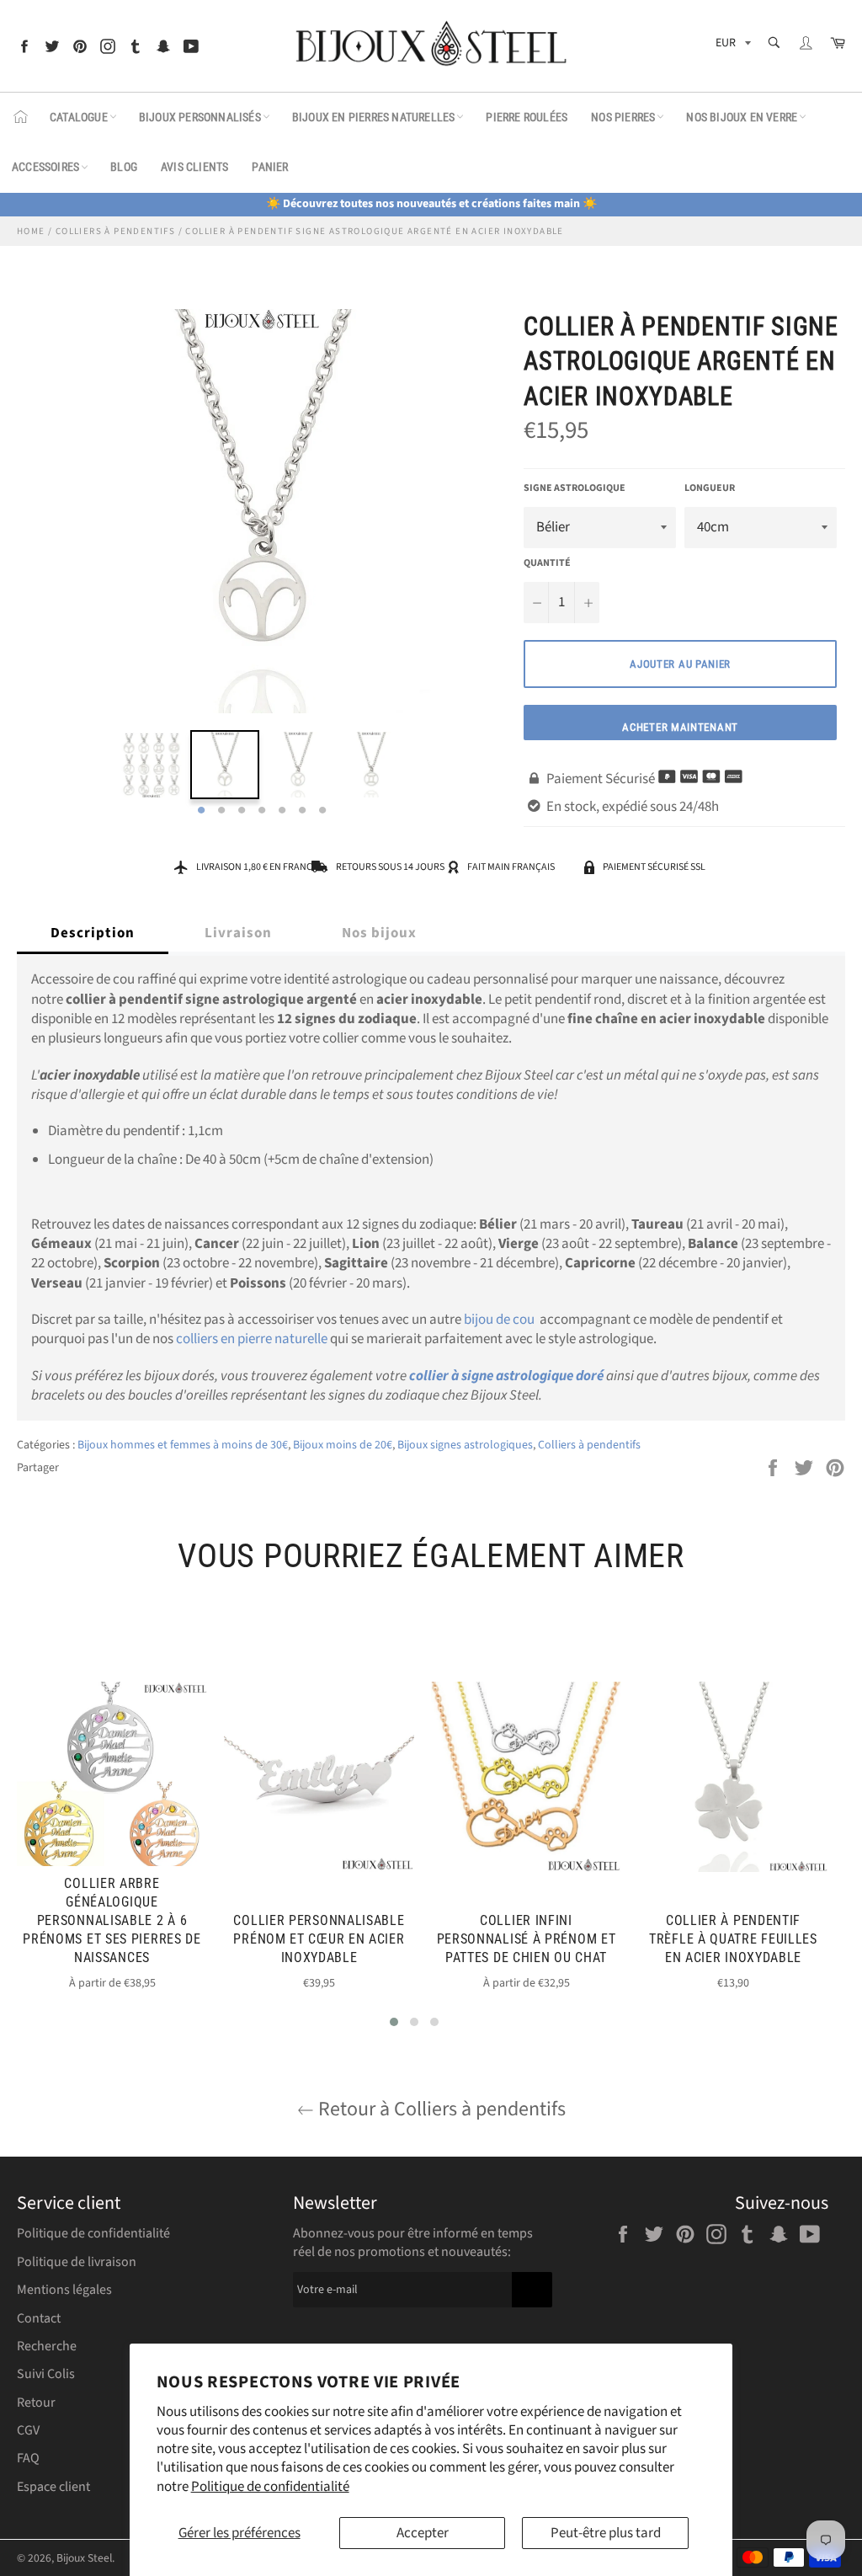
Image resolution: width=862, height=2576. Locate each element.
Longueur (710, 488)
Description (93, 933)
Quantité (547, 563)
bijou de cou (499, 1320)
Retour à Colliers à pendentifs (440, 2109)
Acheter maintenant (680, 727)
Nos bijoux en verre (742, 117)
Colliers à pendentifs (589, 1445)
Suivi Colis (46, 2374)
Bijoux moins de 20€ (343, 1445)
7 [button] (322, 811)
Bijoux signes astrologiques (465, 1445)
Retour (36, 2403)
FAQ (28, 2458)
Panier (270, 167)
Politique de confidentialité (270, 2487)
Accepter (423, 2533)
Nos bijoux (379, 933)
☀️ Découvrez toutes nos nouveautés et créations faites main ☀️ (431, 204)
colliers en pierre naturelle (252, 1339)
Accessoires (45, 167)
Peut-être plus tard (606, 2533)
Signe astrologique (575, 488)
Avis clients (194, 167)
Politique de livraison (77, 2262)
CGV (28, 2430)
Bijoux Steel (84, 2558)
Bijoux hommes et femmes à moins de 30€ (183, 1445)
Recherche (47, 2346)
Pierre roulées (527, 117)
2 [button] (221, 811)
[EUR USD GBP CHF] (732, 46)
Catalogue (79, 117)
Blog (124, 167)
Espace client (53, 2487)
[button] (394, 2022)
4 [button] (262, 811)
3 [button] (242, 811)
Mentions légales (64, 2290)
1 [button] (201, 811)
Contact (39, 2318)
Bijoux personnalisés (200, 117)
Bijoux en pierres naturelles (374, 117)
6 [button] (302, 811)
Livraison (238, 933)
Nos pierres (623, 117)
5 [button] (282, 811)
